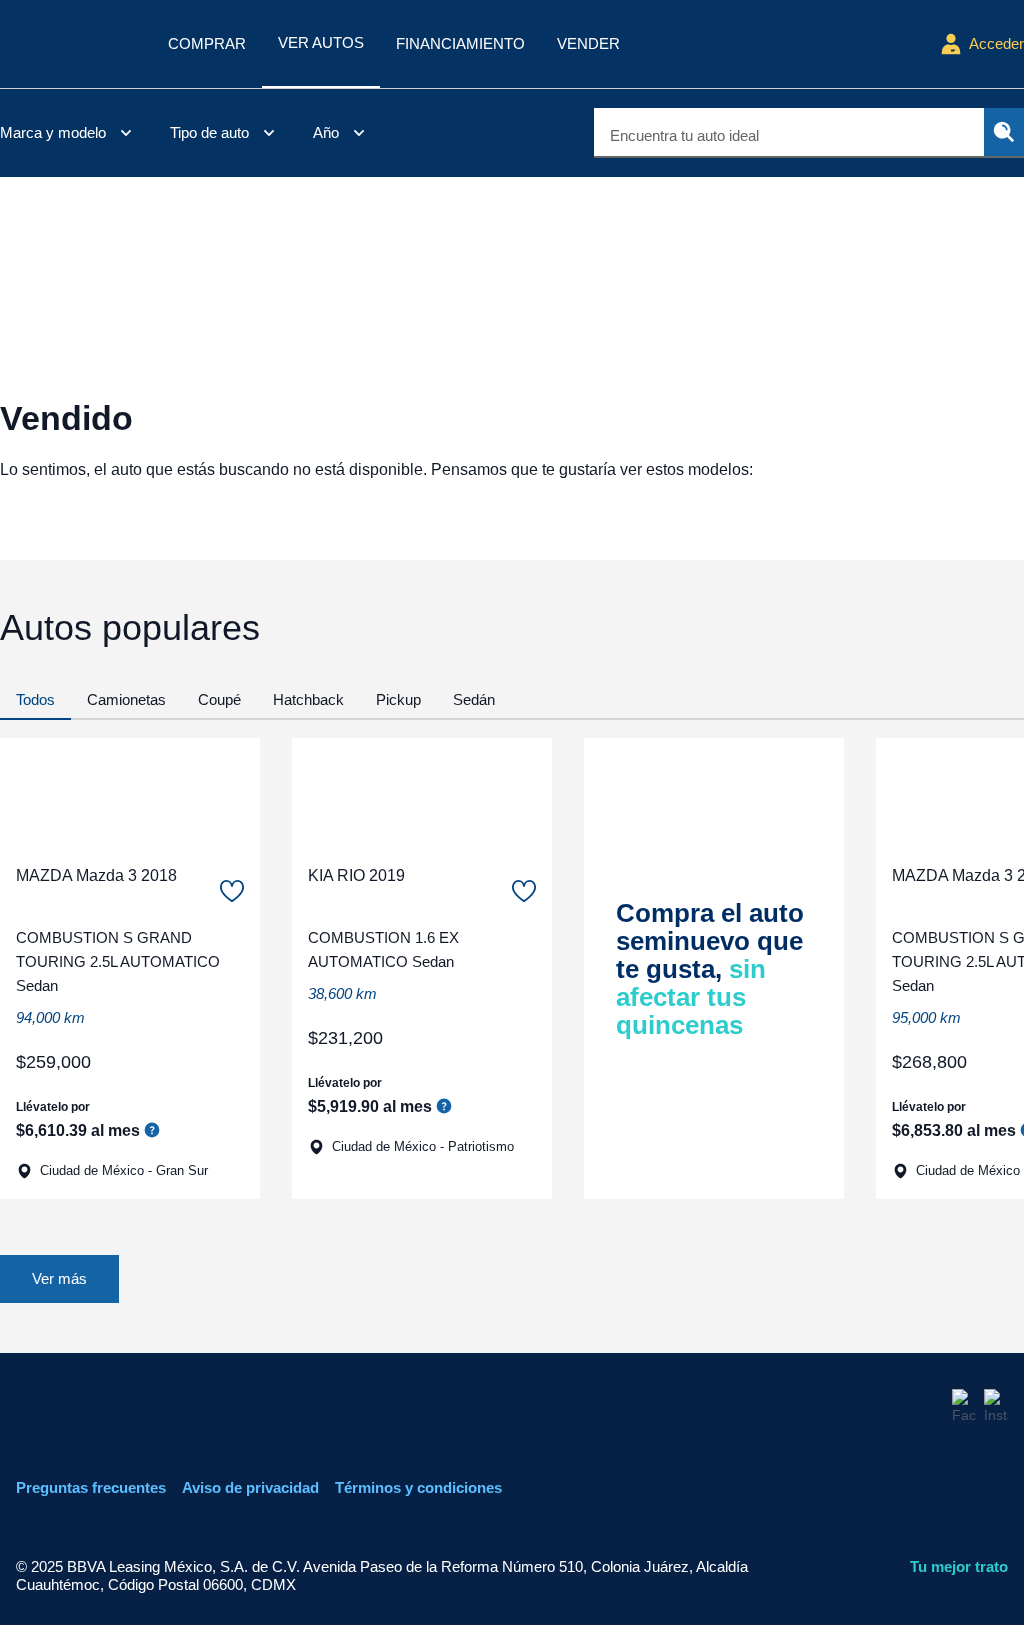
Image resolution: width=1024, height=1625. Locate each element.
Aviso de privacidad (250, 1487)
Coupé (219, 699)
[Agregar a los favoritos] (232, 891)
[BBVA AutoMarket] (68, 44)
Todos (35, 699)
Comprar (207, 43)
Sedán (474, 699)
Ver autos (321, 42)
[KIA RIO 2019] (422, 793)
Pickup (398, 699)
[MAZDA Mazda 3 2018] (130, 793)
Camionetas (126, 699)
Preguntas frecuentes (91, 1487)
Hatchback (308, 699)
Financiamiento (460, 43)
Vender (588, 43)
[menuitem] (69, 133)
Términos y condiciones (418, 1487)
